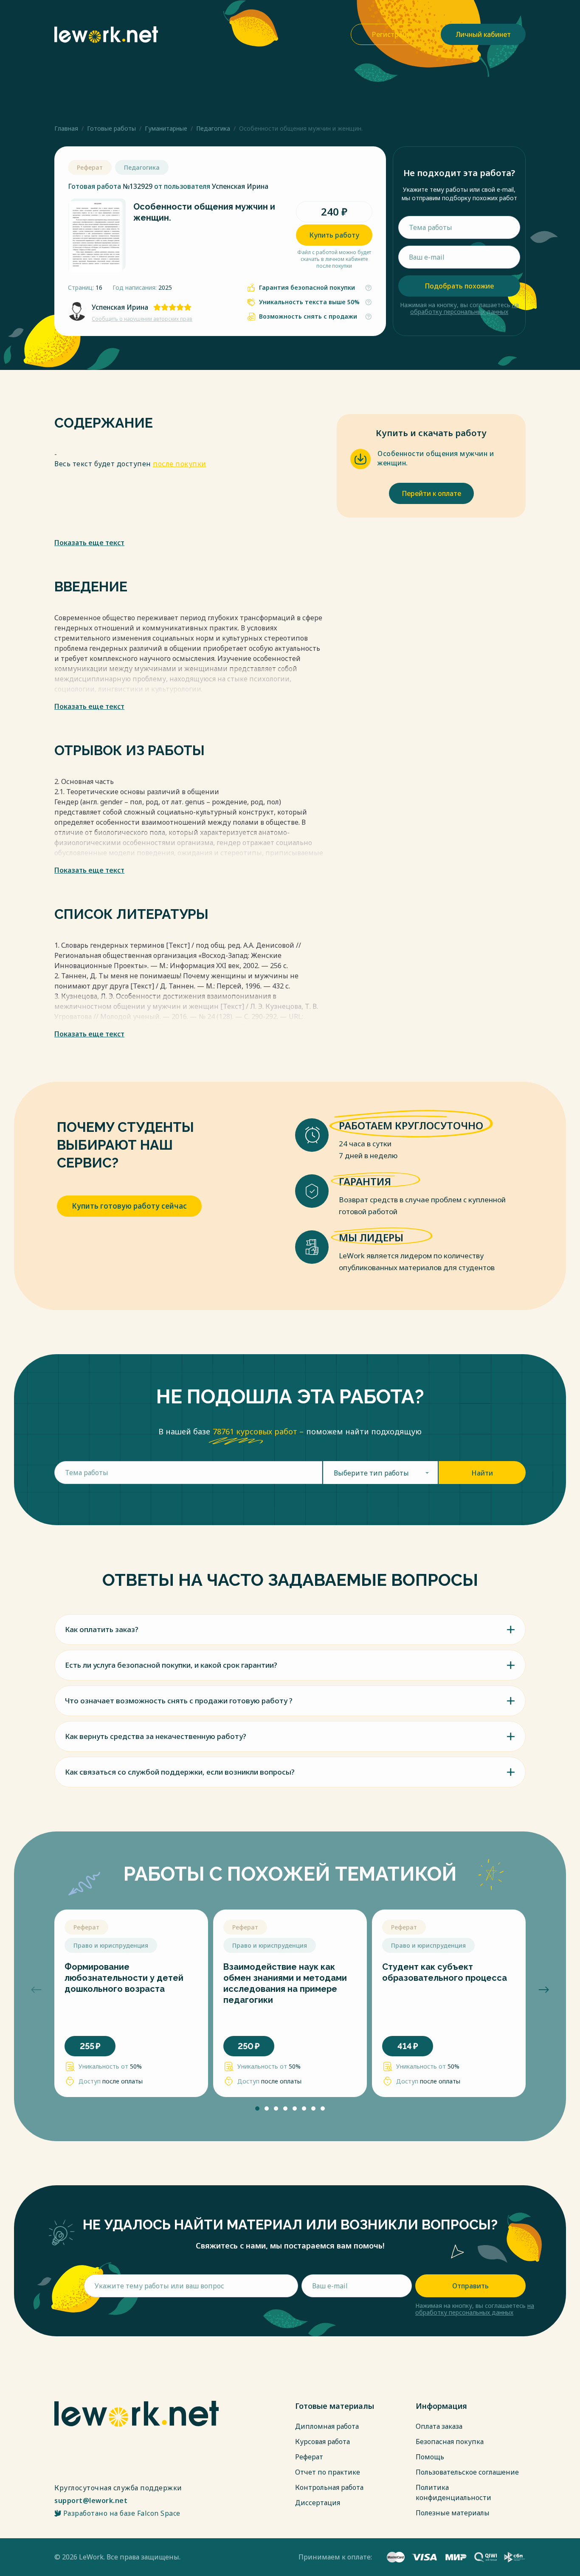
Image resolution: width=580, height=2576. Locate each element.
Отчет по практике (328, 2472)
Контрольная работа (329, 2487)
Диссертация (318, 2503)
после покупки (180, 464)
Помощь (430, 2457)
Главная (66, 128)
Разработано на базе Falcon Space (122, 2513)
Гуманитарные (166, 128)
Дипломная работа (327, 2426)
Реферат (309, 2457)
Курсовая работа (322, 2442)
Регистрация (393, 34)
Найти (482, 1473)
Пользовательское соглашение (467, 2472)
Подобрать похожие (459, 286)
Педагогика (213, 128)
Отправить (470, 2286)
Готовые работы (111, 128)
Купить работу (334, 235)
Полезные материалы (453, 2513)
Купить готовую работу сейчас (129, 1206)
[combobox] (380, 1473)
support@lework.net (91, 2500)
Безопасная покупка (450, 2442)
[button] (36, 1990)
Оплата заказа (439, 2426)
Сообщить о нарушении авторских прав (142, 319)
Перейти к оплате (431, 493)
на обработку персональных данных (465, 308)
